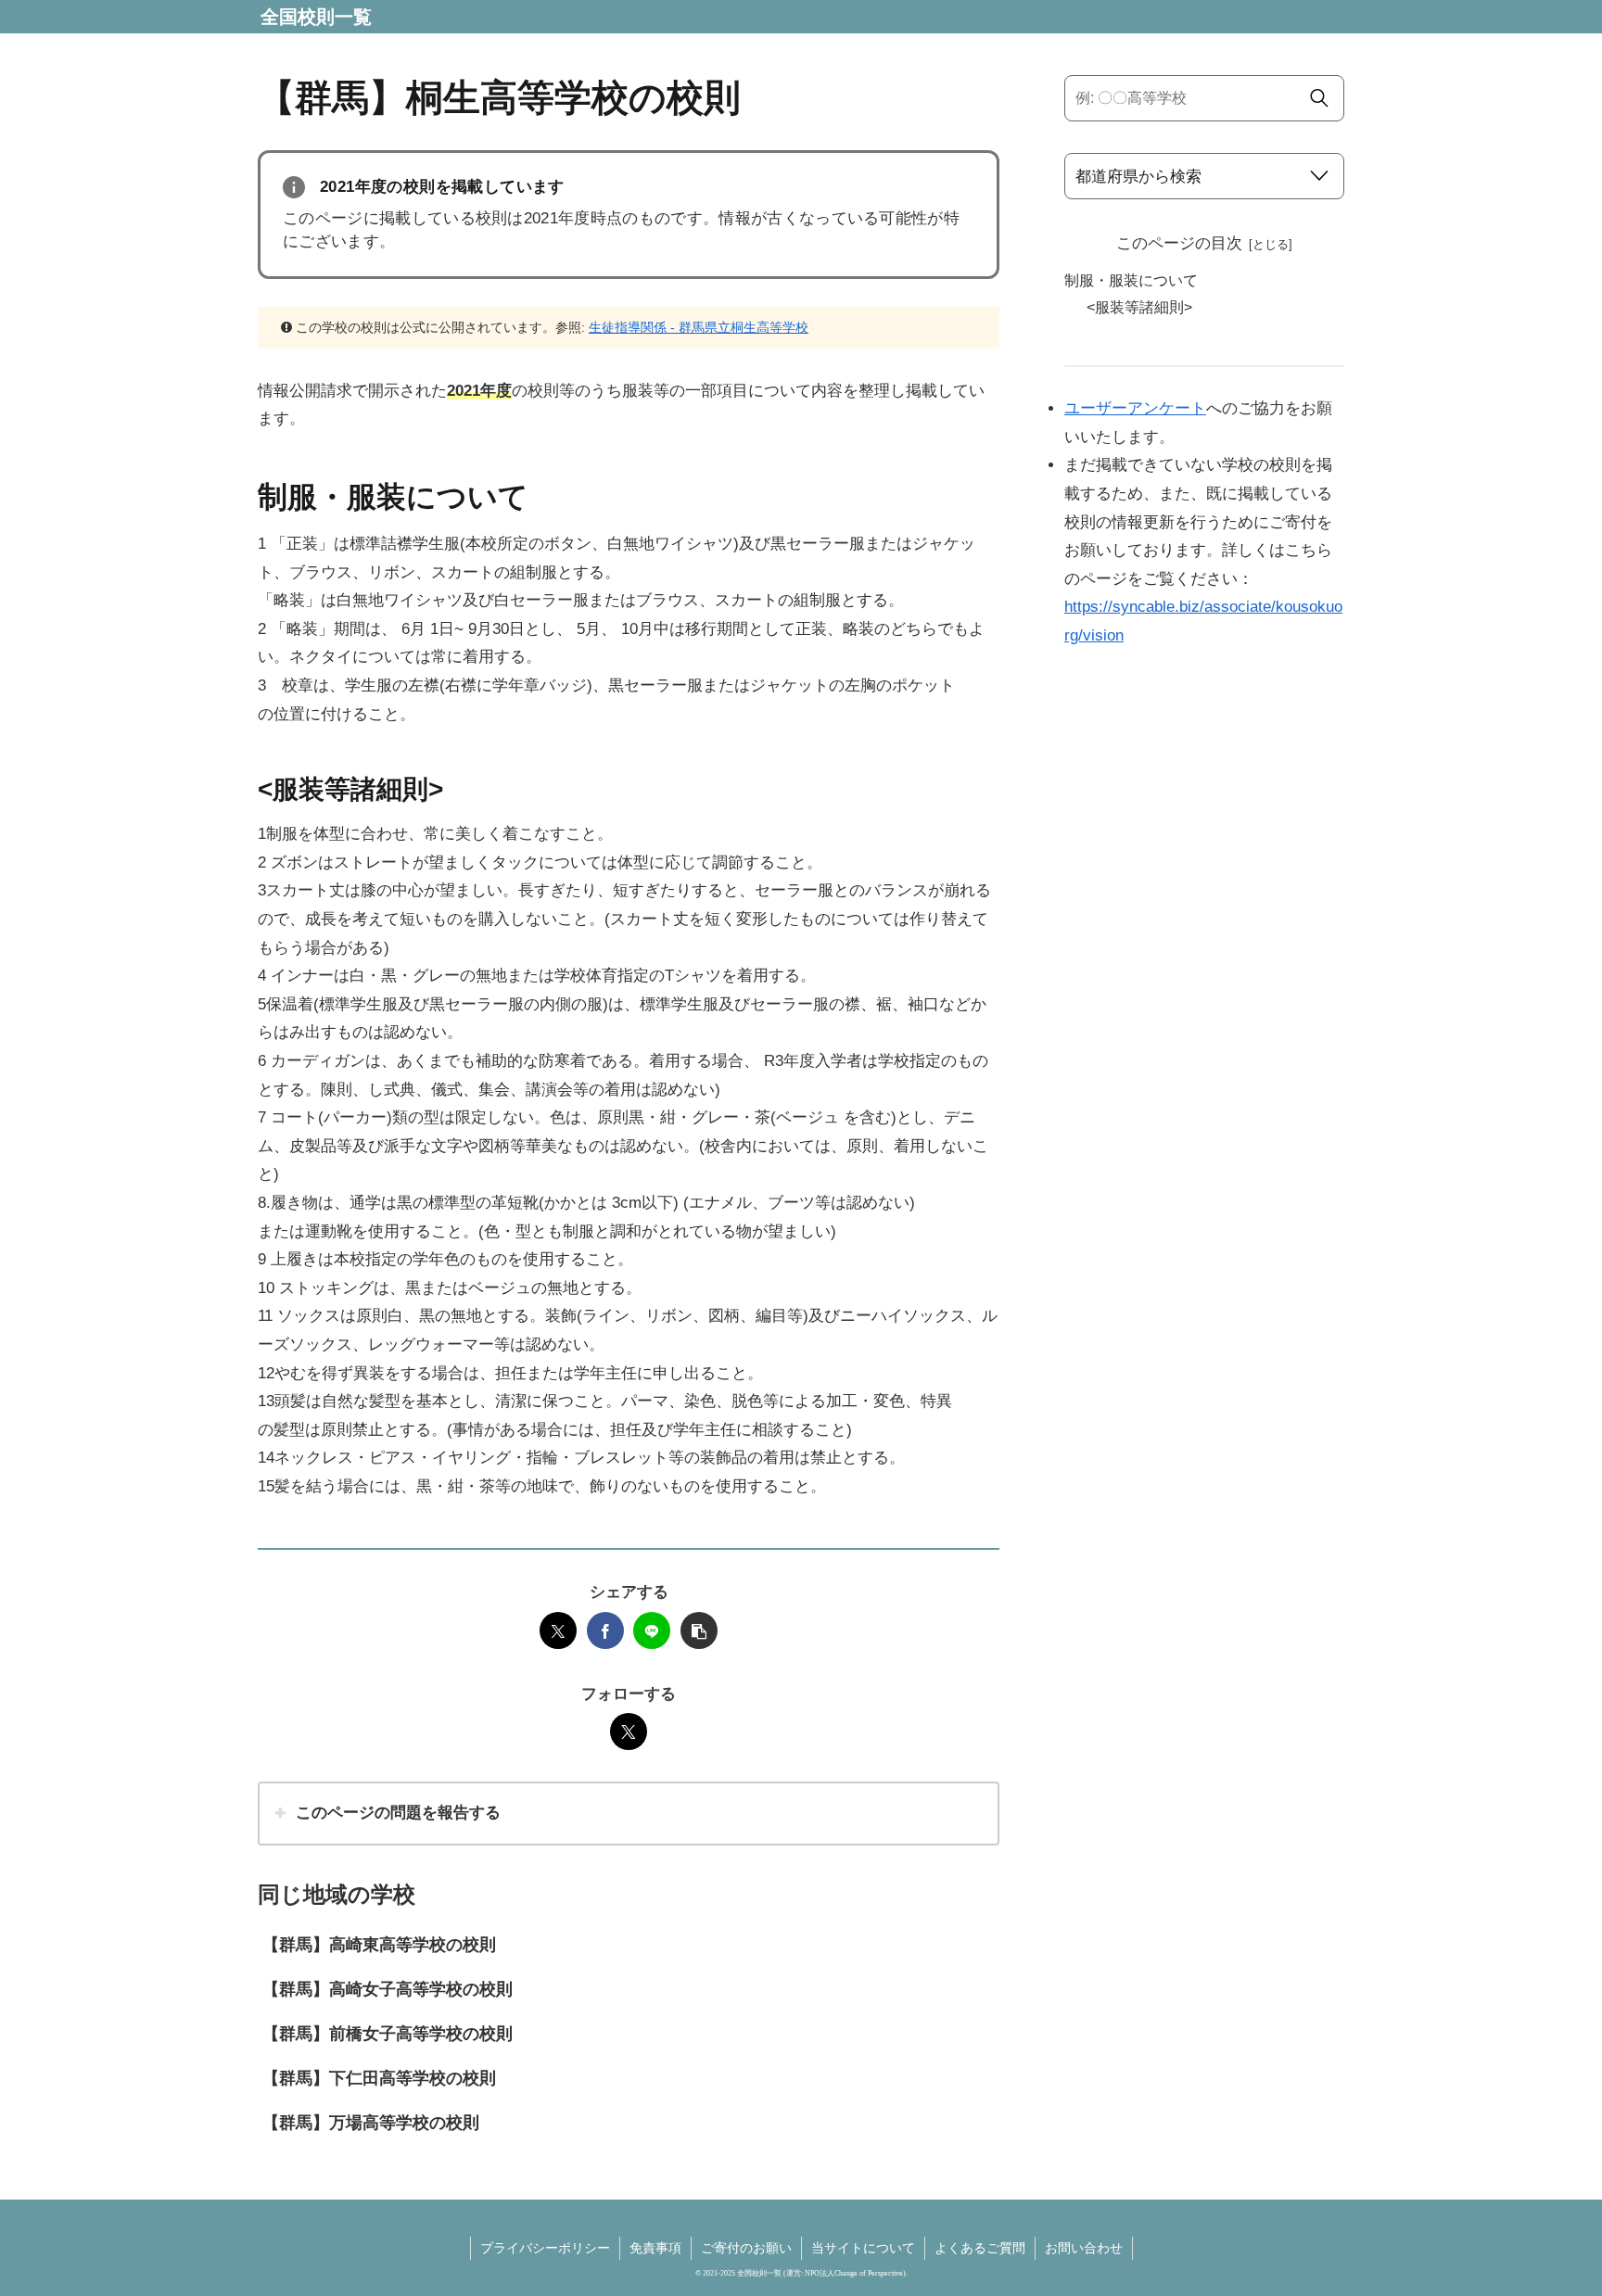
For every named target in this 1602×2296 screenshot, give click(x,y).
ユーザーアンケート (1135, 408)
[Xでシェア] (558, 1630)
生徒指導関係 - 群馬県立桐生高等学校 (699, 327)
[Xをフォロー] (629, 1732)
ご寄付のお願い (746, 2248)
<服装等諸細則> (1139, 307)
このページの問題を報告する (398, 1813)
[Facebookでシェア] (605, 1630)
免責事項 (655, 2248)
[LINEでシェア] (652, 1630)
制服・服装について (1131, 280)
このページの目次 (1179, 243)
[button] (699, 1630)
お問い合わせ (1084, 2248)
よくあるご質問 (980, 2248)
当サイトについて (863, 2248)
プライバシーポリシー (545, 2248)
